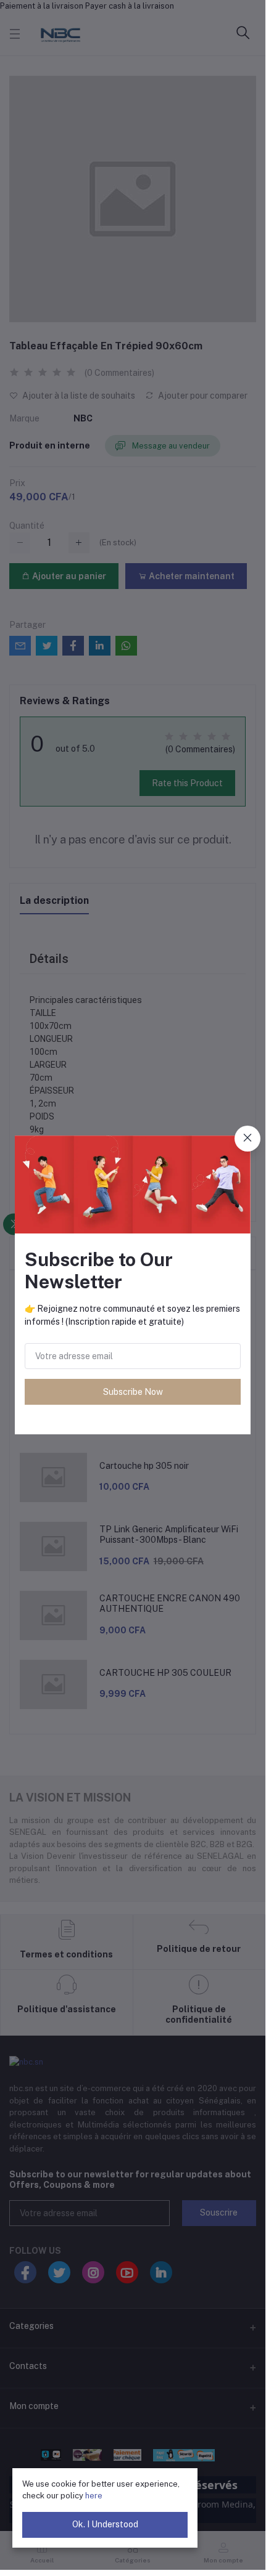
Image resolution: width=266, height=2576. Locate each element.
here (94, 2496)
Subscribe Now (133, 1392)
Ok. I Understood (105, 2524)
